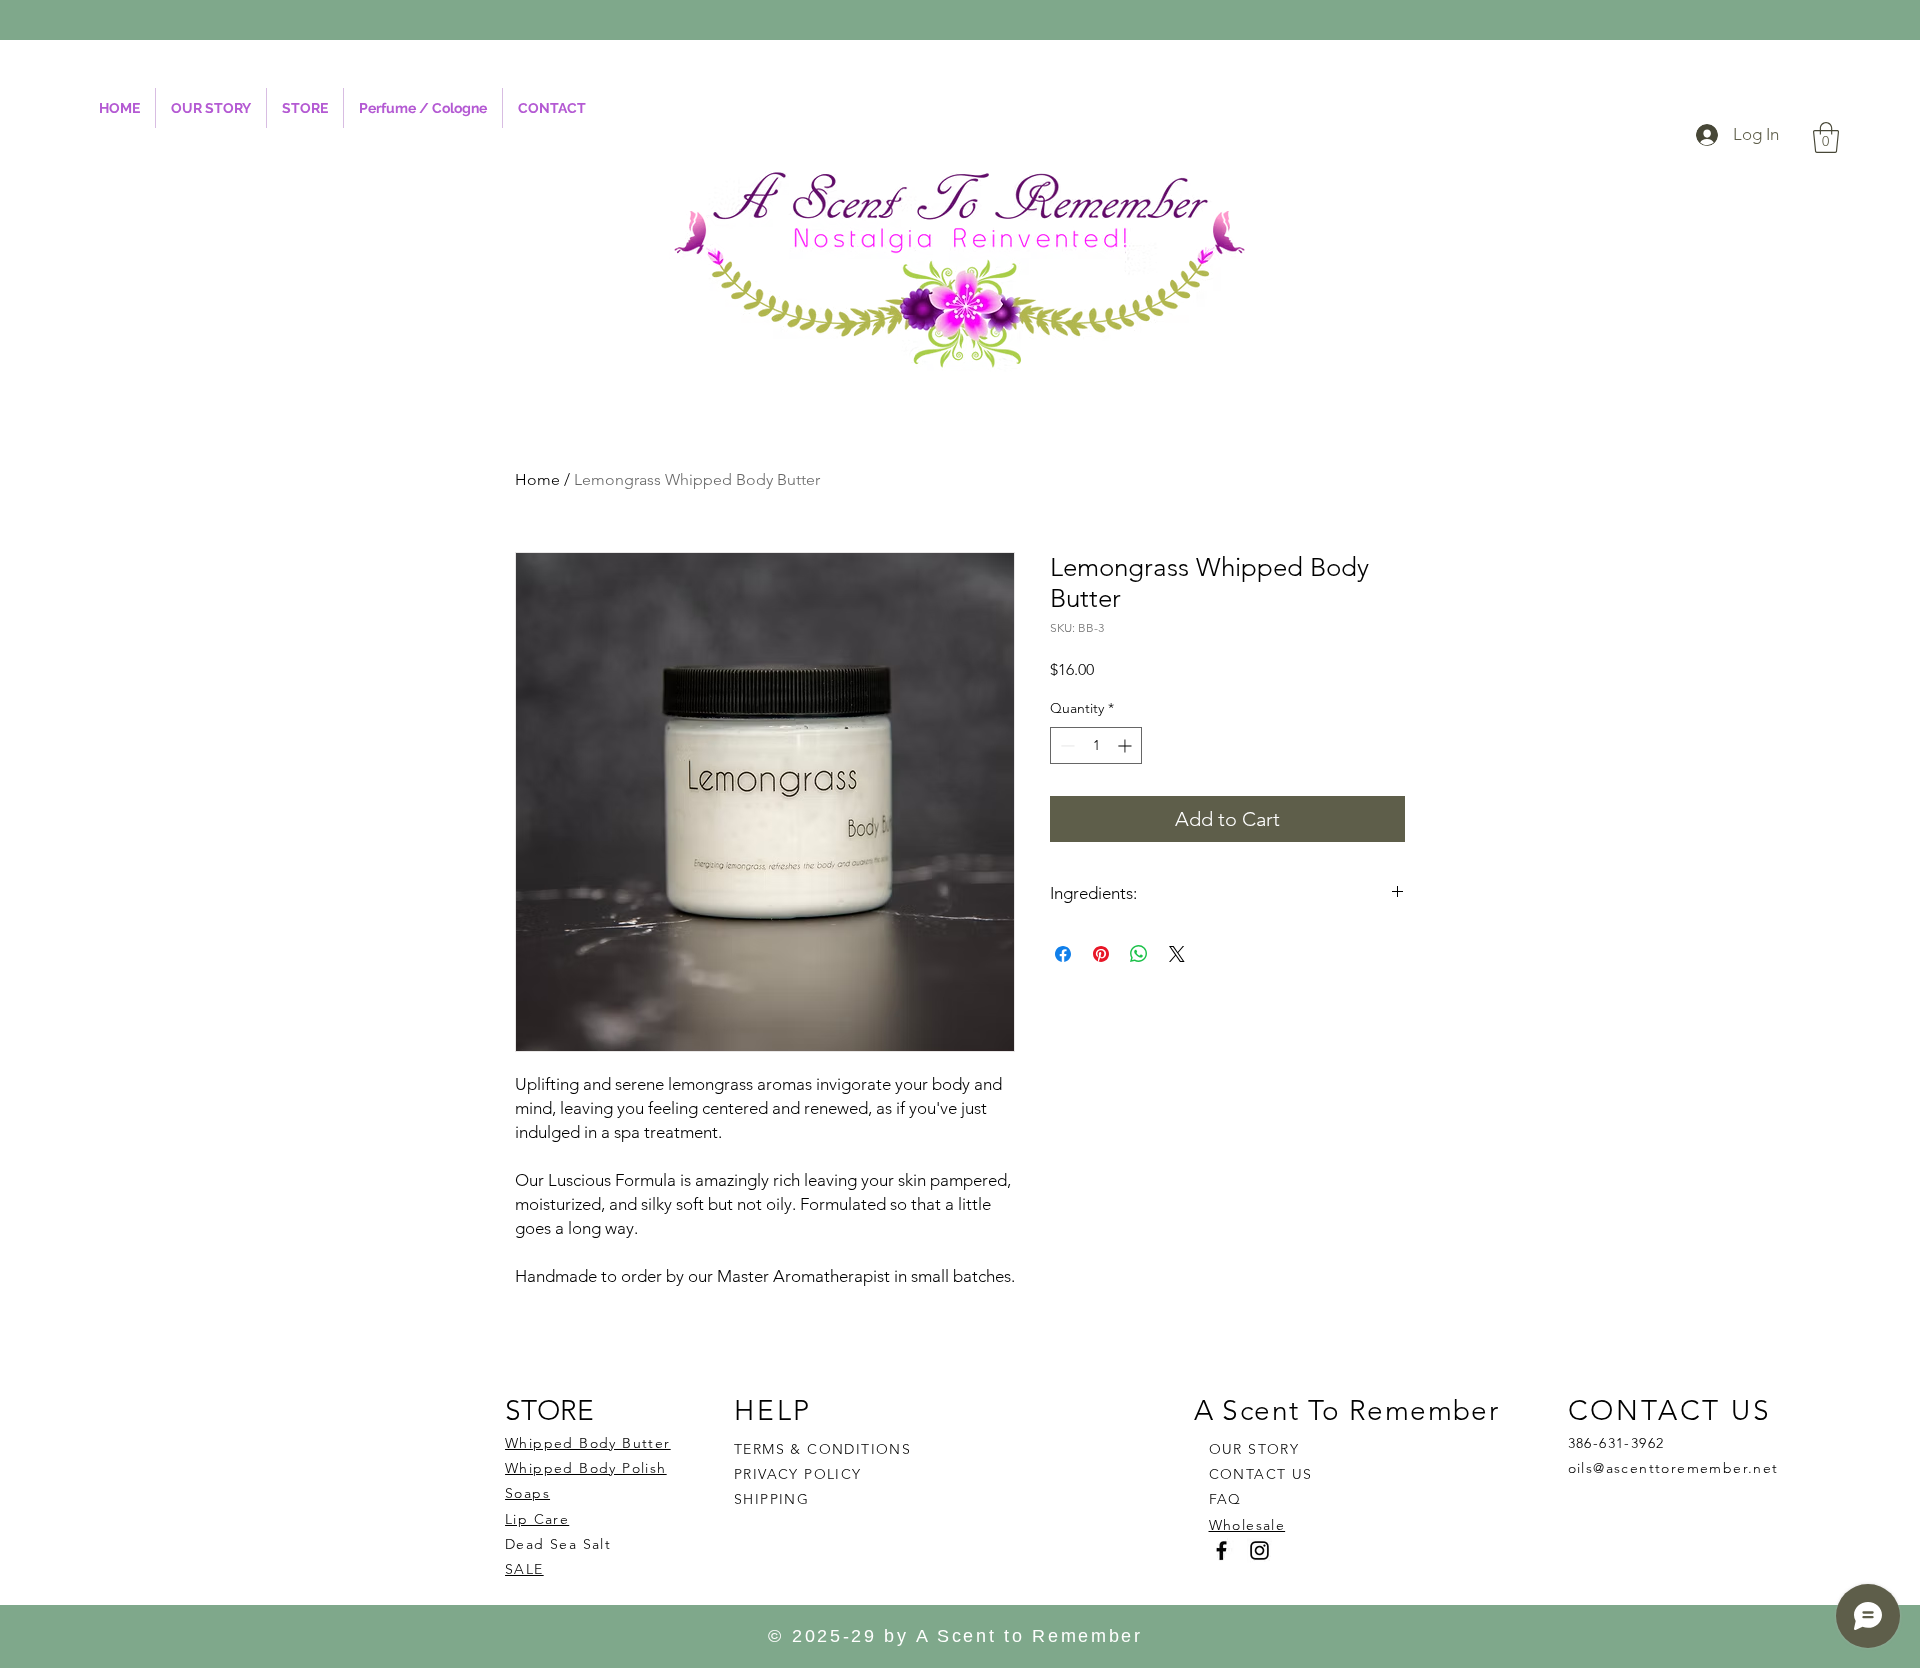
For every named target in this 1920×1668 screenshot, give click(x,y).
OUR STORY (1254, 1449)
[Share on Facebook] (1063, 954)
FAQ (1225, 1499)
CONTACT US (1261, 1474)
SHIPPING (771, 1499)
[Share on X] (1177, 954)
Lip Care (537, 1519)
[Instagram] (1259, 1550)
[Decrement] (1065, 745)
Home (537, 479)
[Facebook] (1221, 1550)
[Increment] (1126, 745)
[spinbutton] (1096, 745)
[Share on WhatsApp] (1139, 954)
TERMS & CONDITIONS (822, 1449)
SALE (524, 1569)
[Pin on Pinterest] (1101, 954)
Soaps (527, 1493)
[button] (1826, 137)
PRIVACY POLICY (800, 1474)
